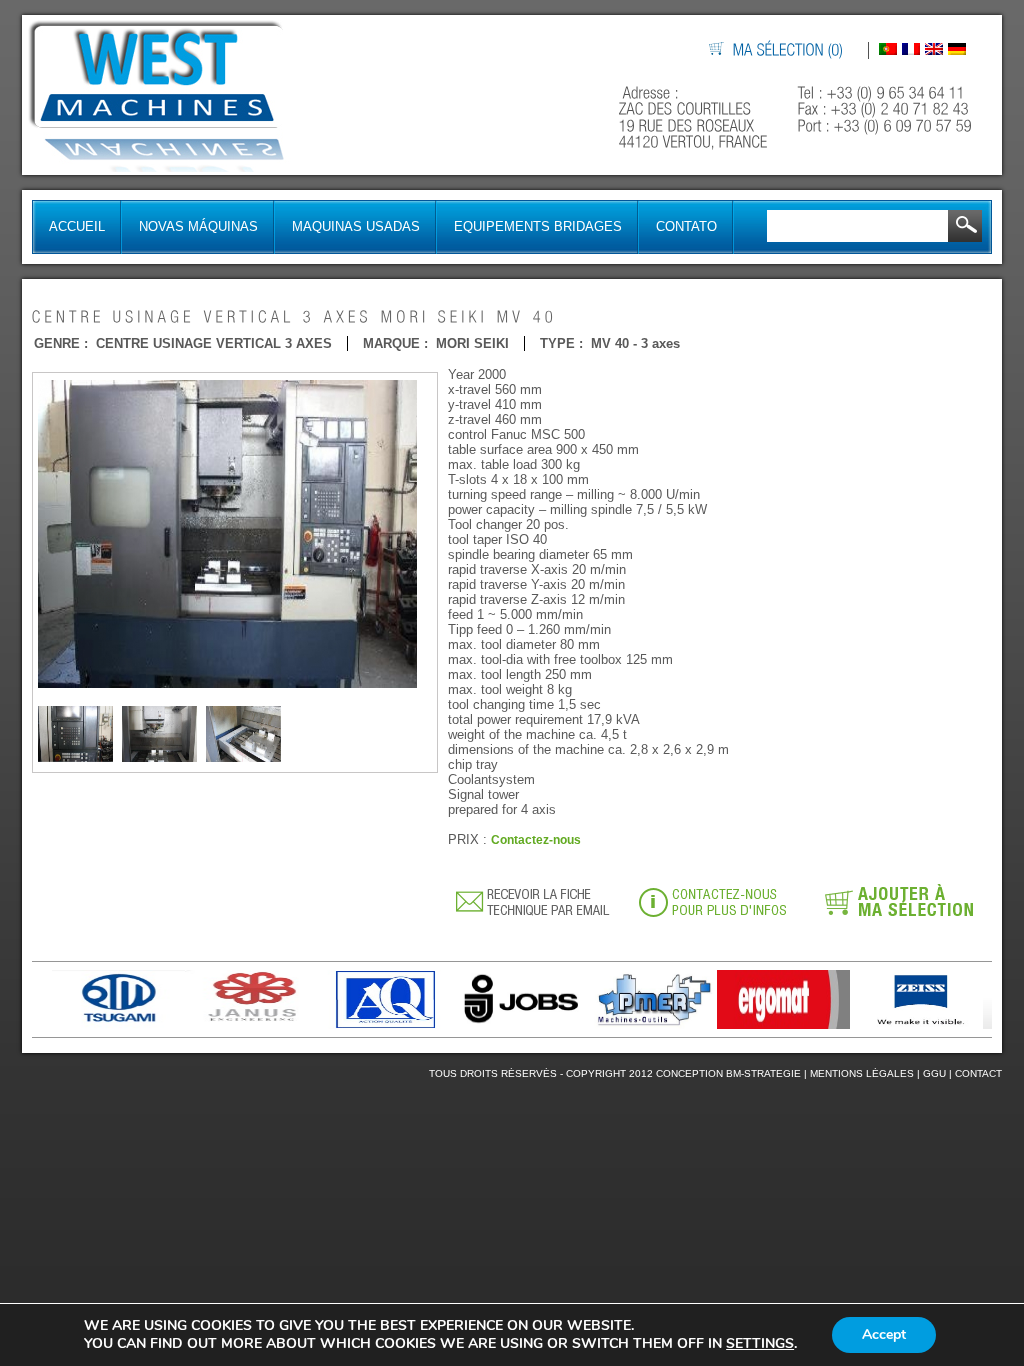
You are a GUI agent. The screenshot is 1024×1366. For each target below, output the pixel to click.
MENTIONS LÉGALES (862, 1073)
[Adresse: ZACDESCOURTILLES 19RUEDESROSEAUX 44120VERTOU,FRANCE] (695, 117)
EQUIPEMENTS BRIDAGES (538, 226)
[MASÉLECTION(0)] (789, 50)
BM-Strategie (763, 1073)
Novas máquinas (198, 226)
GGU (934, 1073)
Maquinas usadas (356, 226)
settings (760, 1344)
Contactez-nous (536, 840)
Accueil (77, 226)
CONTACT (978, 1073)
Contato (686, 226)
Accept (884, 1334)
